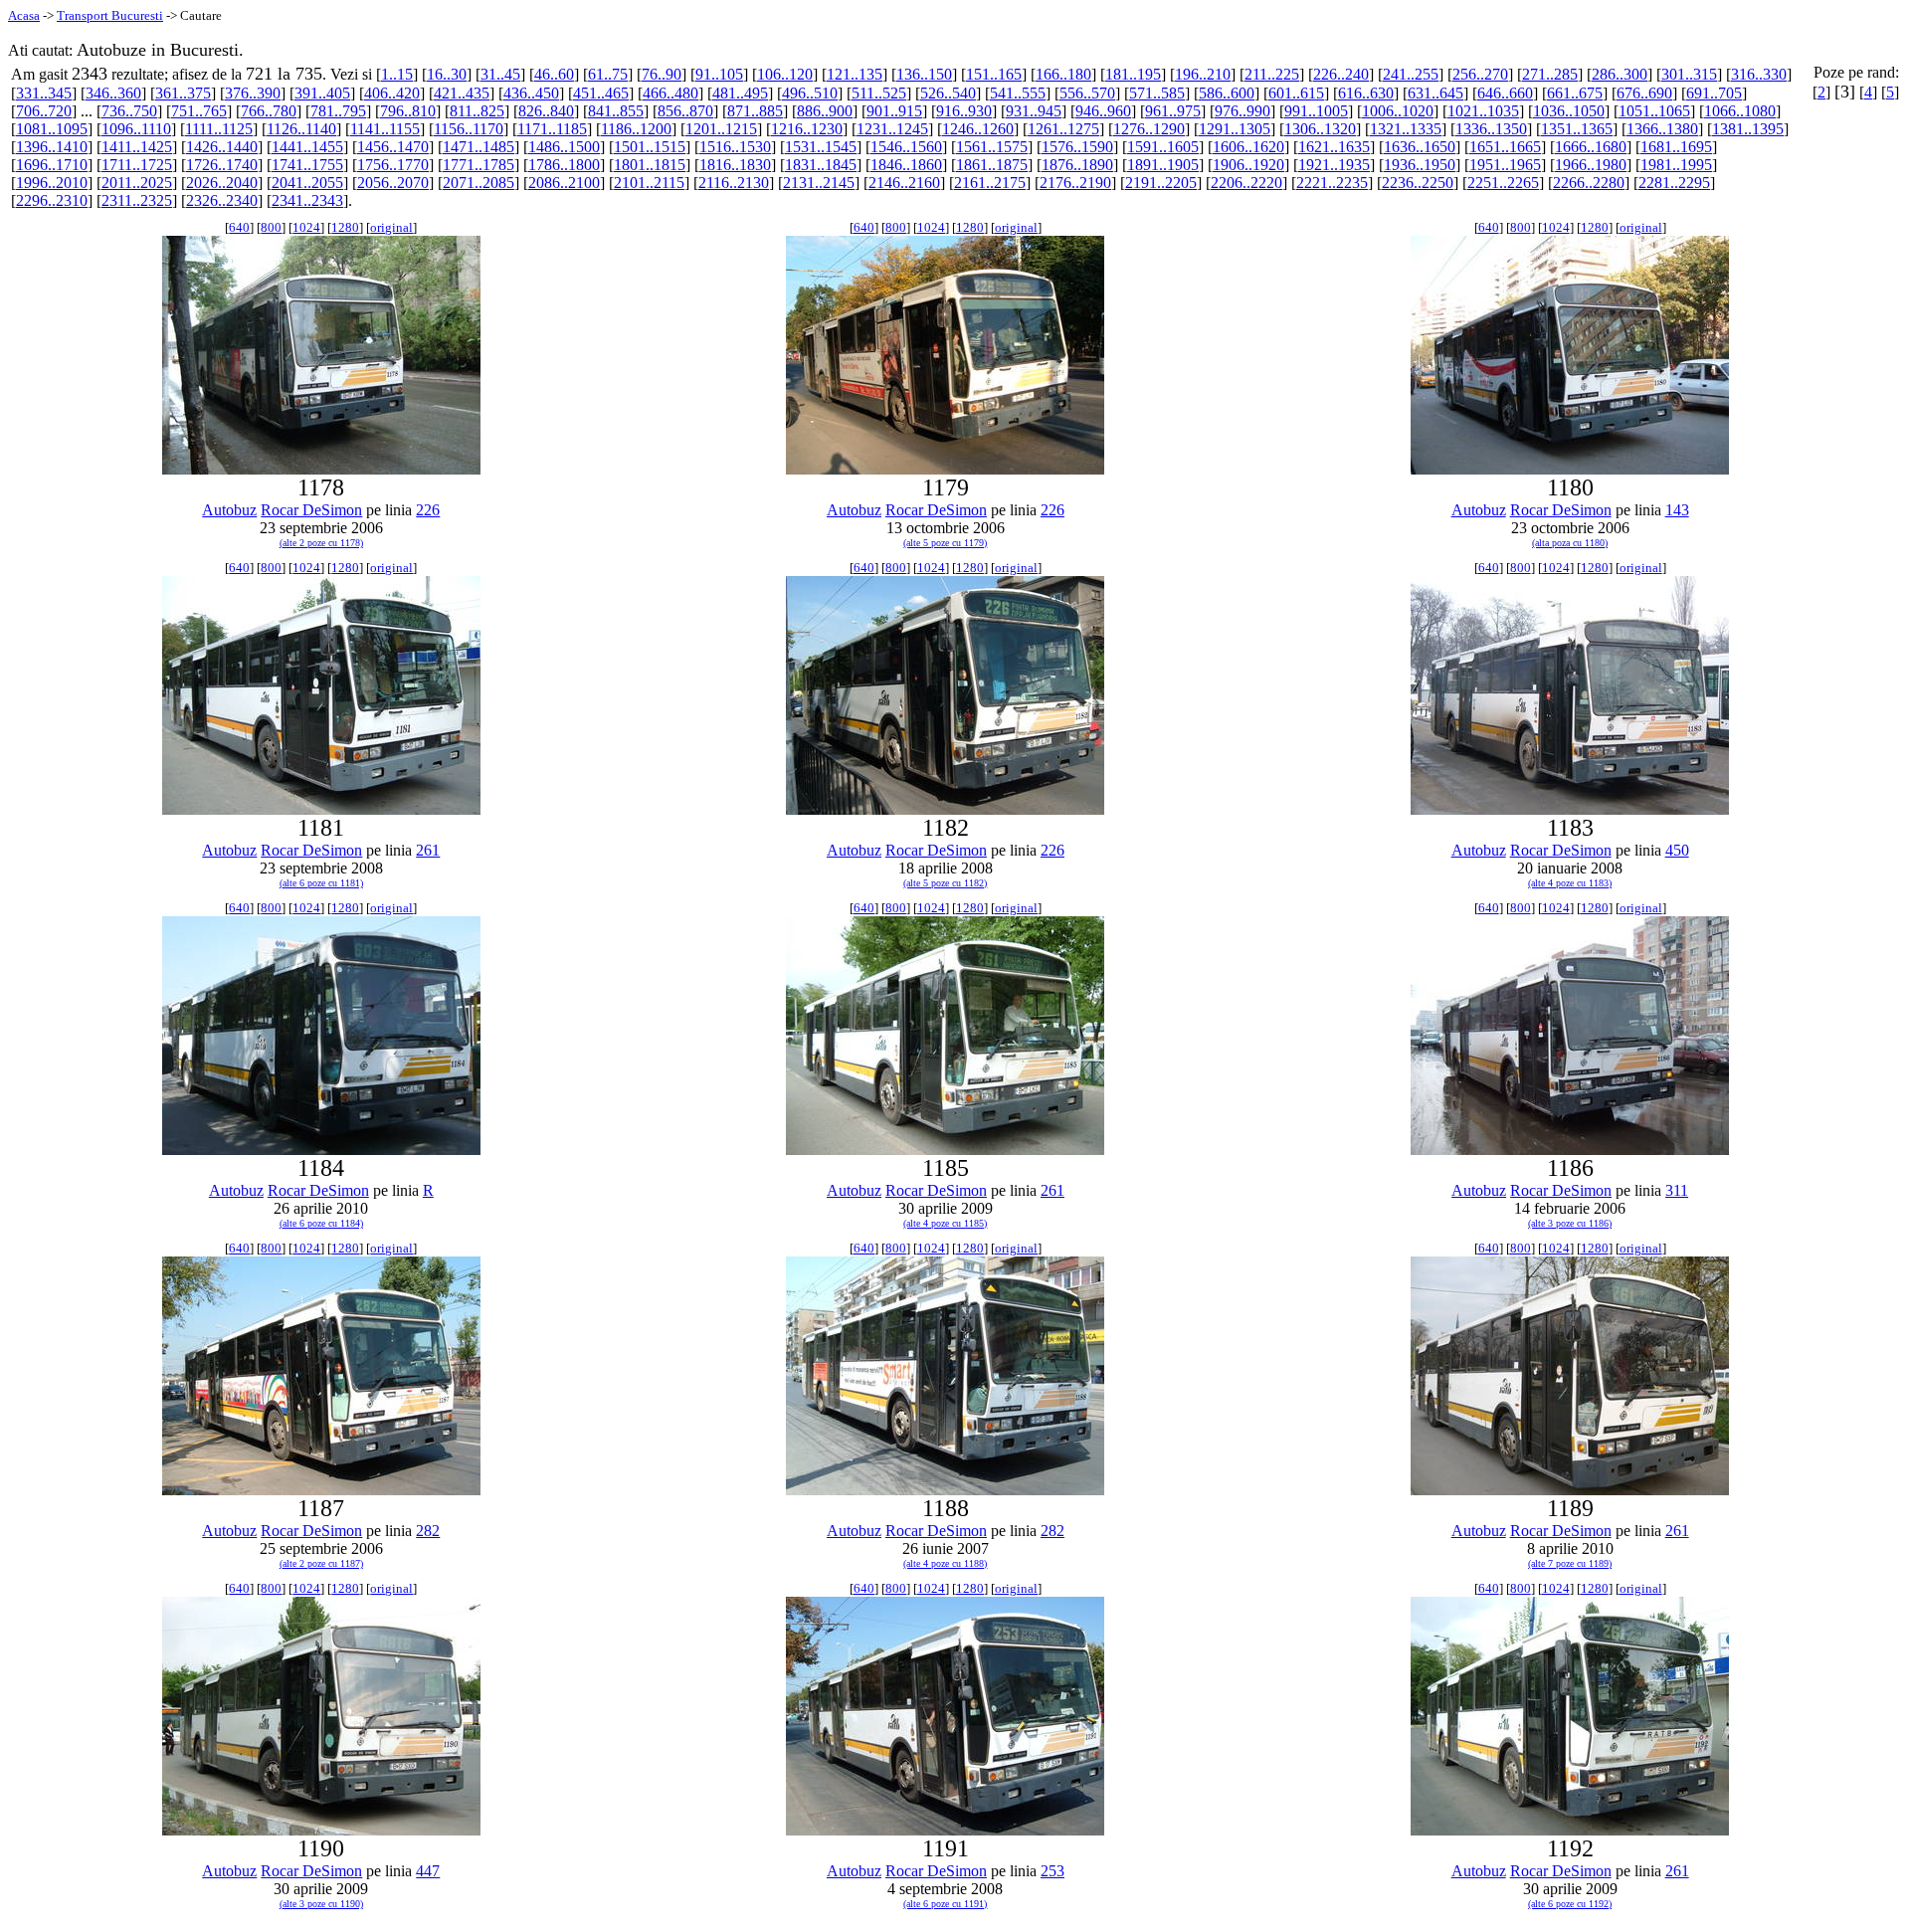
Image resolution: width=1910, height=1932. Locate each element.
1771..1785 (478, 165)
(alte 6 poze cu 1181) (321, 883)
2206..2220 (1246, 183)
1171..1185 (552, 129)
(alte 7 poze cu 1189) (1570, 1563)
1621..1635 (1334, 147)
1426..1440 (222, 147)
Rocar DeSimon (311, 510)
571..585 (1157, 93)
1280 (345, 227)
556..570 (1087, 93)
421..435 (462, 93)
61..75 (608, 74)
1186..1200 (636, 129)
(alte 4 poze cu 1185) (945, 1223)
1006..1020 (1398, 111)
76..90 (662, 74)
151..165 (994, 74)
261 (428, 850)
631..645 (1435, 93)
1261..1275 (1063, 129)
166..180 (1063, 74)
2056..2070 (393, 183)
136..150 (924, 74)
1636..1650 (1420, 147)
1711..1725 (137, 165)
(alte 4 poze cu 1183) (1570, 883)
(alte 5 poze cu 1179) (945, 543)
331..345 (44, 93)
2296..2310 (52, 200)
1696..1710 (52, 165)
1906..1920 (1248, 165)
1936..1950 (1420, 165)
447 (428, 1871)
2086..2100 (564, 183)
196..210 (1203, 74)
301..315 (1689, 74)
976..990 (1242, 111)
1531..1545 (821, 147)
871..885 (755, 111)
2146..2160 (904, 183)
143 (1677, 510)
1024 (306, 227)
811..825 (477, 111)
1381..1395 (1748, 129)
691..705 (1714, 93)
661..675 (1575, 93)
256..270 (1480, 74)
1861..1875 (992, 165)
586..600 (1227, 93)
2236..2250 (1418, 183)
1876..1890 (1077, 165)
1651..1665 (1505, 147)
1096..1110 (136, 129)
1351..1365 (1577, 129)
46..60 (554, 74)
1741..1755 (307, 165)
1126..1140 (301, 129)
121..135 (855, 74)
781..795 (338, 111)
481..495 (740, 93)
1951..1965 (1505, 165)
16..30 (447, 74)
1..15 (397, 74)
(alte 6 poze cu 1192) (1570, 1904)
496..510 (810, 93)
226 (428, 510)
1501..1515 (650, 147)
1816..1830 (735, 165)
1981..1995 (1676, 165)
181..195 (1133, 74)
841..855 (616, 111)
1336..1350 (1491, 129)
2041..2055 (307, 183)
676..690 (1644, 93)
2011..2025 (137, 183)
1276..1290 (1149, 129)
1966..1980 (1591, 165)
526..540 (948, 93)
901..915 (894, 111)
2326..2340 (222, 200)
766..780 (269, 111)
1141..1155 (385, 129)
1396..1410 (52, 147)
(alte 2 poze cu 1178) (321, 543)
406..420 (392, 93)
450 (1677, 850)
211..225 (1272, 74)
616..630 (1366, 93)
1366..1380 (1662, 129)
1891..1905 (1163, 165)
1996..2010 (52, 183)
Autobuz (229, 510)
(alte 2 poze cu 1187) (321, 1563)
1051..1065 (1654, 111)
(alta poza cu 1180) (1570, 543)
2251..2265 (1503, 183)
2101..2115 (649, 183)
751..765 (199, 111)
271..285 (1550, 74)
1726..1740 (222, 165)
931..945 (1034, 111)
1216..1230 (807, 129)
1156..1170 (469, 129)
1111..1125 (219, 129)
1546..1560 (906, 147)
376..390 (253, 93)
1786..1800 (564, 165)
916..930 (964, 111)
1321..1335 (1406, 129)
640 (239, 227)
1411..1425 (137, 147)
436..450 (531, 93)
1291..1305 (1235, 129)
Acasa (24, 15)
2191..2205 (1161, 183)
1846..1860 (906, 165)
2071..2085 (478, 183)
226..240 (1341, 74)
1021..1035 (1483, 111)
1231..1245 (892, 129)
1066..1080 (1740, 111)
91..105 (719, 74)
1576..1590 (1077, 147)
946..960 (1103, 111)
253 (1052, 1871)
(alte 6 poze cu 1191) (945, 1904)
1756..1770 (393, 165)
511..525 (879, 93)
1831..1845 (821, 165)
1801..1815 (650, 165)
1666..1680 (1591, 147)
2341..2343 (307, 200)
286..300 (1620, 74)
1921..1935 (1334, 165)
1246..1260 (978, 129)
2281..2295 (1674, 183)
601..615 (1296, 93)
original (391, 227)
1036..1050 (1569, 111)
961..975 (1173, 111)
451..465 (601, 93)
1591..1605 (1163, 147)
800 (271, 227)
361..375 (183, 93)
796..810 (408, 111)
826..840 (546, 111)
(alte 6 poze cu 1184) (321, 1223)
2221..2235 (1332, 183)
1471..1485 (478, 147)
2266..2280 (1589, 183)
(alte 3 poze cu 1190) (321, 1904)
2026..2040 (222, 183)
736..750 (129, 111)
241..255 (1411, 74)
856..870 (685, 111)
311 (1677, 1190)
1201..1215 (721, 129)
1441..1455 (307, 147)
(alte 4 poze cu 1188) (945, 1563)
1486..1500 (564, 147)
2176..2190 (1075, 183)
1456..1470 (393, 147)
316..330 (1759, 74)
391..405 (322, 93)
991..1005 (1316, 111)
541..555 (1018, 93)
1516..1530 (735, 147)
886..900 (825, 111)
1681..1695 (1676, 147)
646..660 (1505, 93)
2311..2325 (137, 200)
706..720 (44, 111)
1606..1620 (1248, 147)
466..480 (670, 93)
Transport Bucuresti (110, 15)
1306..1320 (1320, 129)
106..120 (785, 74)
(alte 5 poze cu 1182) (945, 883)
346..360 (113, 93)
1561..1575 (992, 147)
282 (428, 1531)
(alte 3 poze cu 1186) (1570, 1223)
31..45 (500, 74)
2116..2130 (734, 183)
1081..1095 (52, 129)
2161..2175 (990, 183)
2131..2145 (819, 183)
